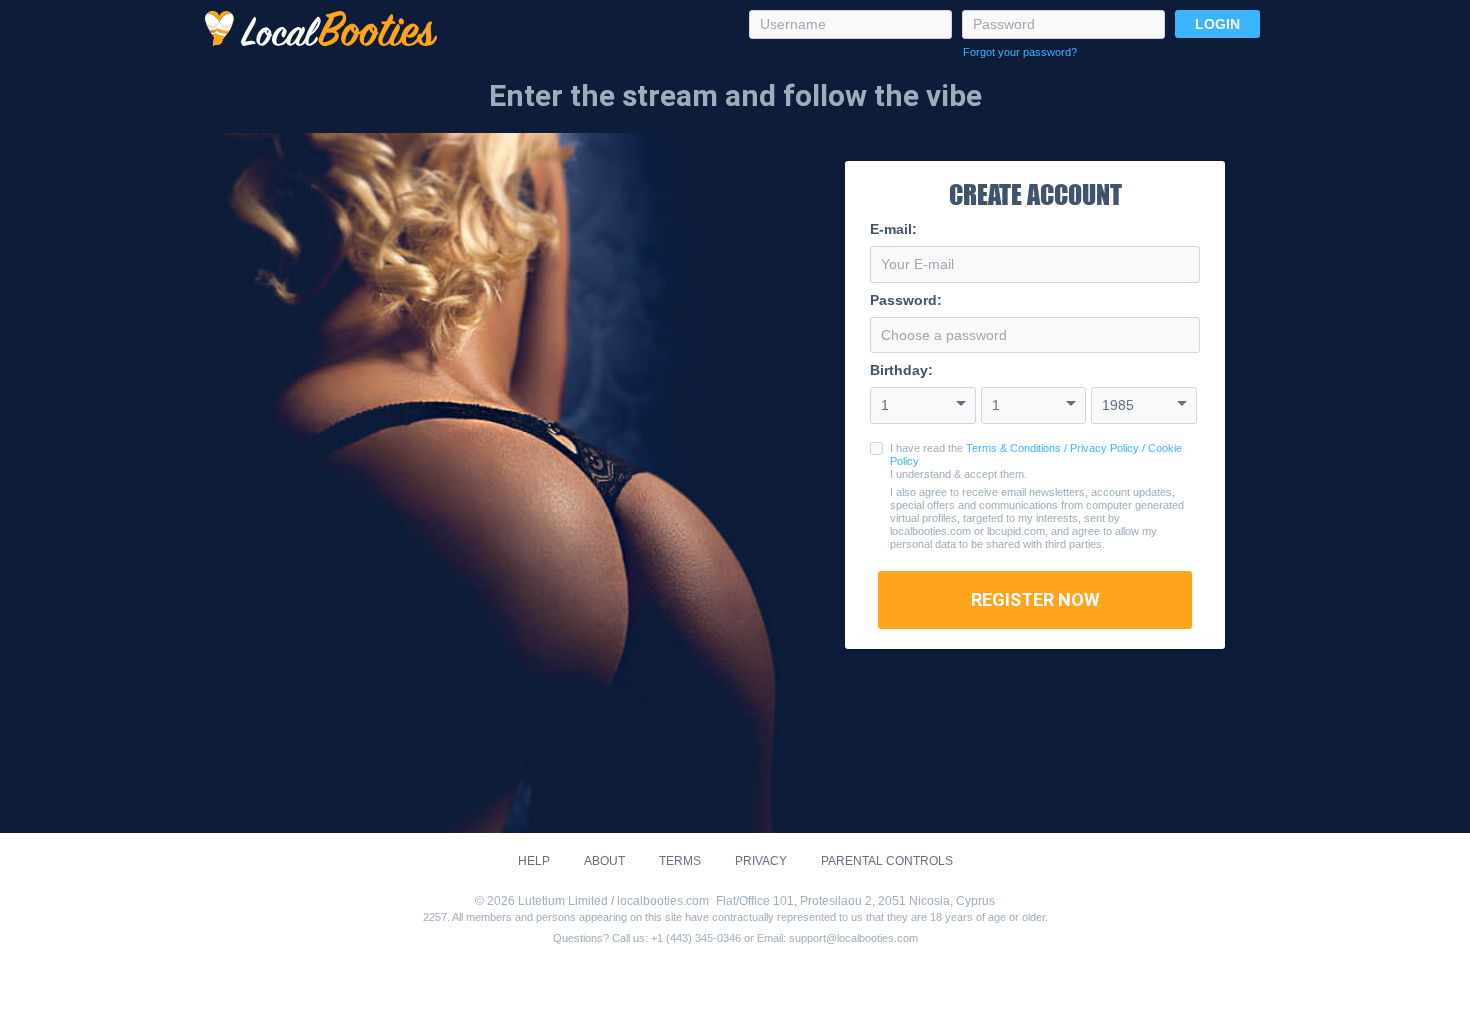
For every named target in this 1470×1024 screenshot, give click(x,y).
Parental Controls (887, 861)
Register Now (1035, 599)
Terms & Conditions (1013, 448)
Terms (680, 861)
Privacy (761, 861)
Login (1217, 24)
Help (534, 861)
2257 (435, 917)
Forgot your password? (1020, 52)
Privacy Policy (1104, 448)
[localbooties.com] (321, 29)
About (604, 861)
